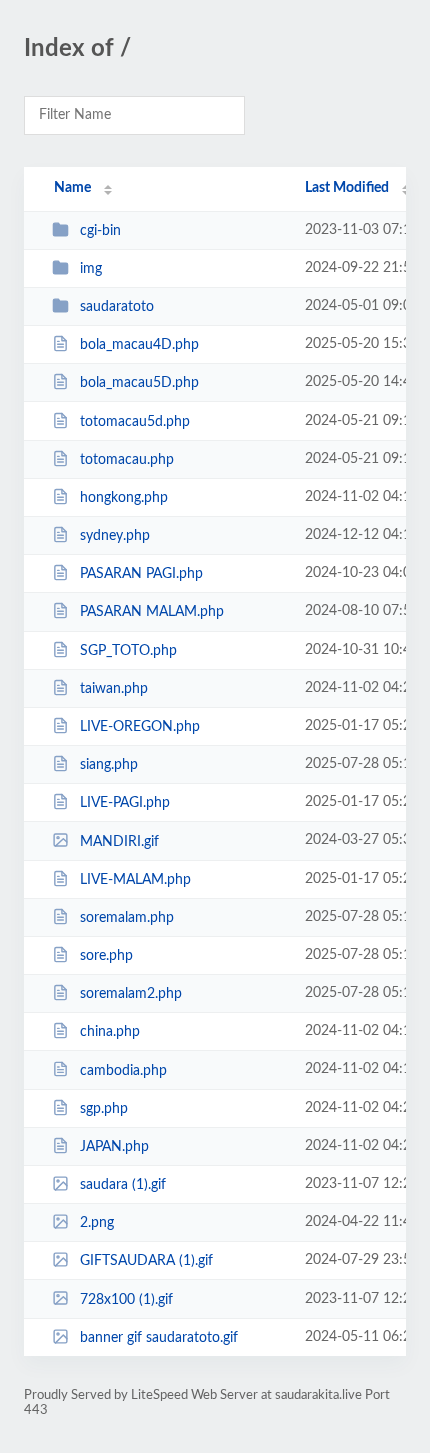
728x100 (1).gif (126, 1299)
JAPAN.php (114, 1147)
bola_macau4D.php (139, 345)
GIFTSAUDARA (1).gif (146, 1261)
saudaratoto (117, 307)
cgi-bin (100, 231)
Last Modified (347, 188)
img (91, 269)
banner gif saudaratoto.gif (159, 1338)
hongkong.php (124, 498)
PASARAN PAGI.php (141, 574)
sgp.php (104, 1109)
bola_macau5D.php (139, 383)
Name (72, 188)
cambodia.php (123, 1070)
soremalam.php (127, 918)
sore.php (106, 956)
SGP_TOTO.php (128, 651)
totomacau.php (127, 460)
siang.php (109, 765)
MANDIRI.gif (119, 841)
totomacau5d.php (135, 422)
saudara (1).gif (123, 1185)
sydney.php (115, 536)
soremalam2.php (131, 994)
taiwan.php (114, 689)
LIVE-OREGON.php (140, 727)
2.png (97, 1223)
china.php (110, 1032)
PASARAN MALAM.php (152, 612)
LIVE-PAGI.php (125, 803)
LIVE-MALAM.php (135, 880)
